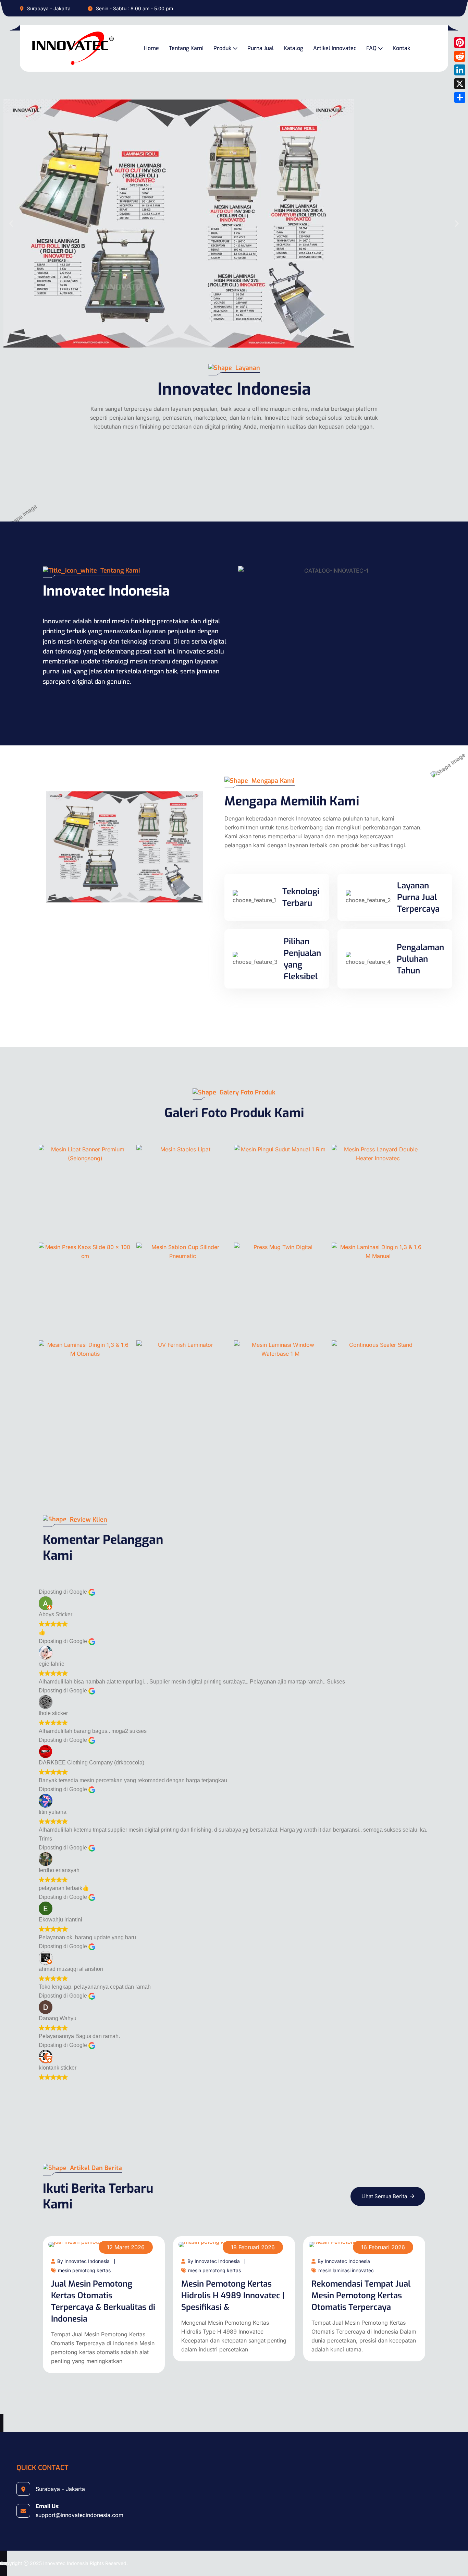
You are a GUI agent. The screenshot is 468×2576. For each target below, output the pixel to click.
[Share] (460, 97)
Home (151, 48)
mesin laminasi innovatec (346, 2270)
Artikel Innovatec (335, 48)
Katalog (293, 48)
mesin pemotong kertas (84, 2270)
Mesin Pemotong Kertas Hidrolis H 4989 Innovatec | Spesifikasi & (233, 2296)
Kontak (401, 48)
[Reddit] (460, 56)
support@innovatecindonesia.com (79, 2515)
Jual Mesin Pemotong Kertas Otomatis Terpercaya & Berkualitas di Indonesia (103, 2301)
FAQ (371, 48)
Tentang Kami (186, 48)
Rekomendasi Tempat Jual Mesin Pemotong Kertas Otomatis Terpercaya (361, 2296)
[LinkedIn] (460, 70)
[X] (460, 84)
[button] (11, 224)
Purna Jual (261, 48)
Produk (222, 48)
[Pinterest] (460, 43)
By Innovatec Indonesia (83, 2261)
